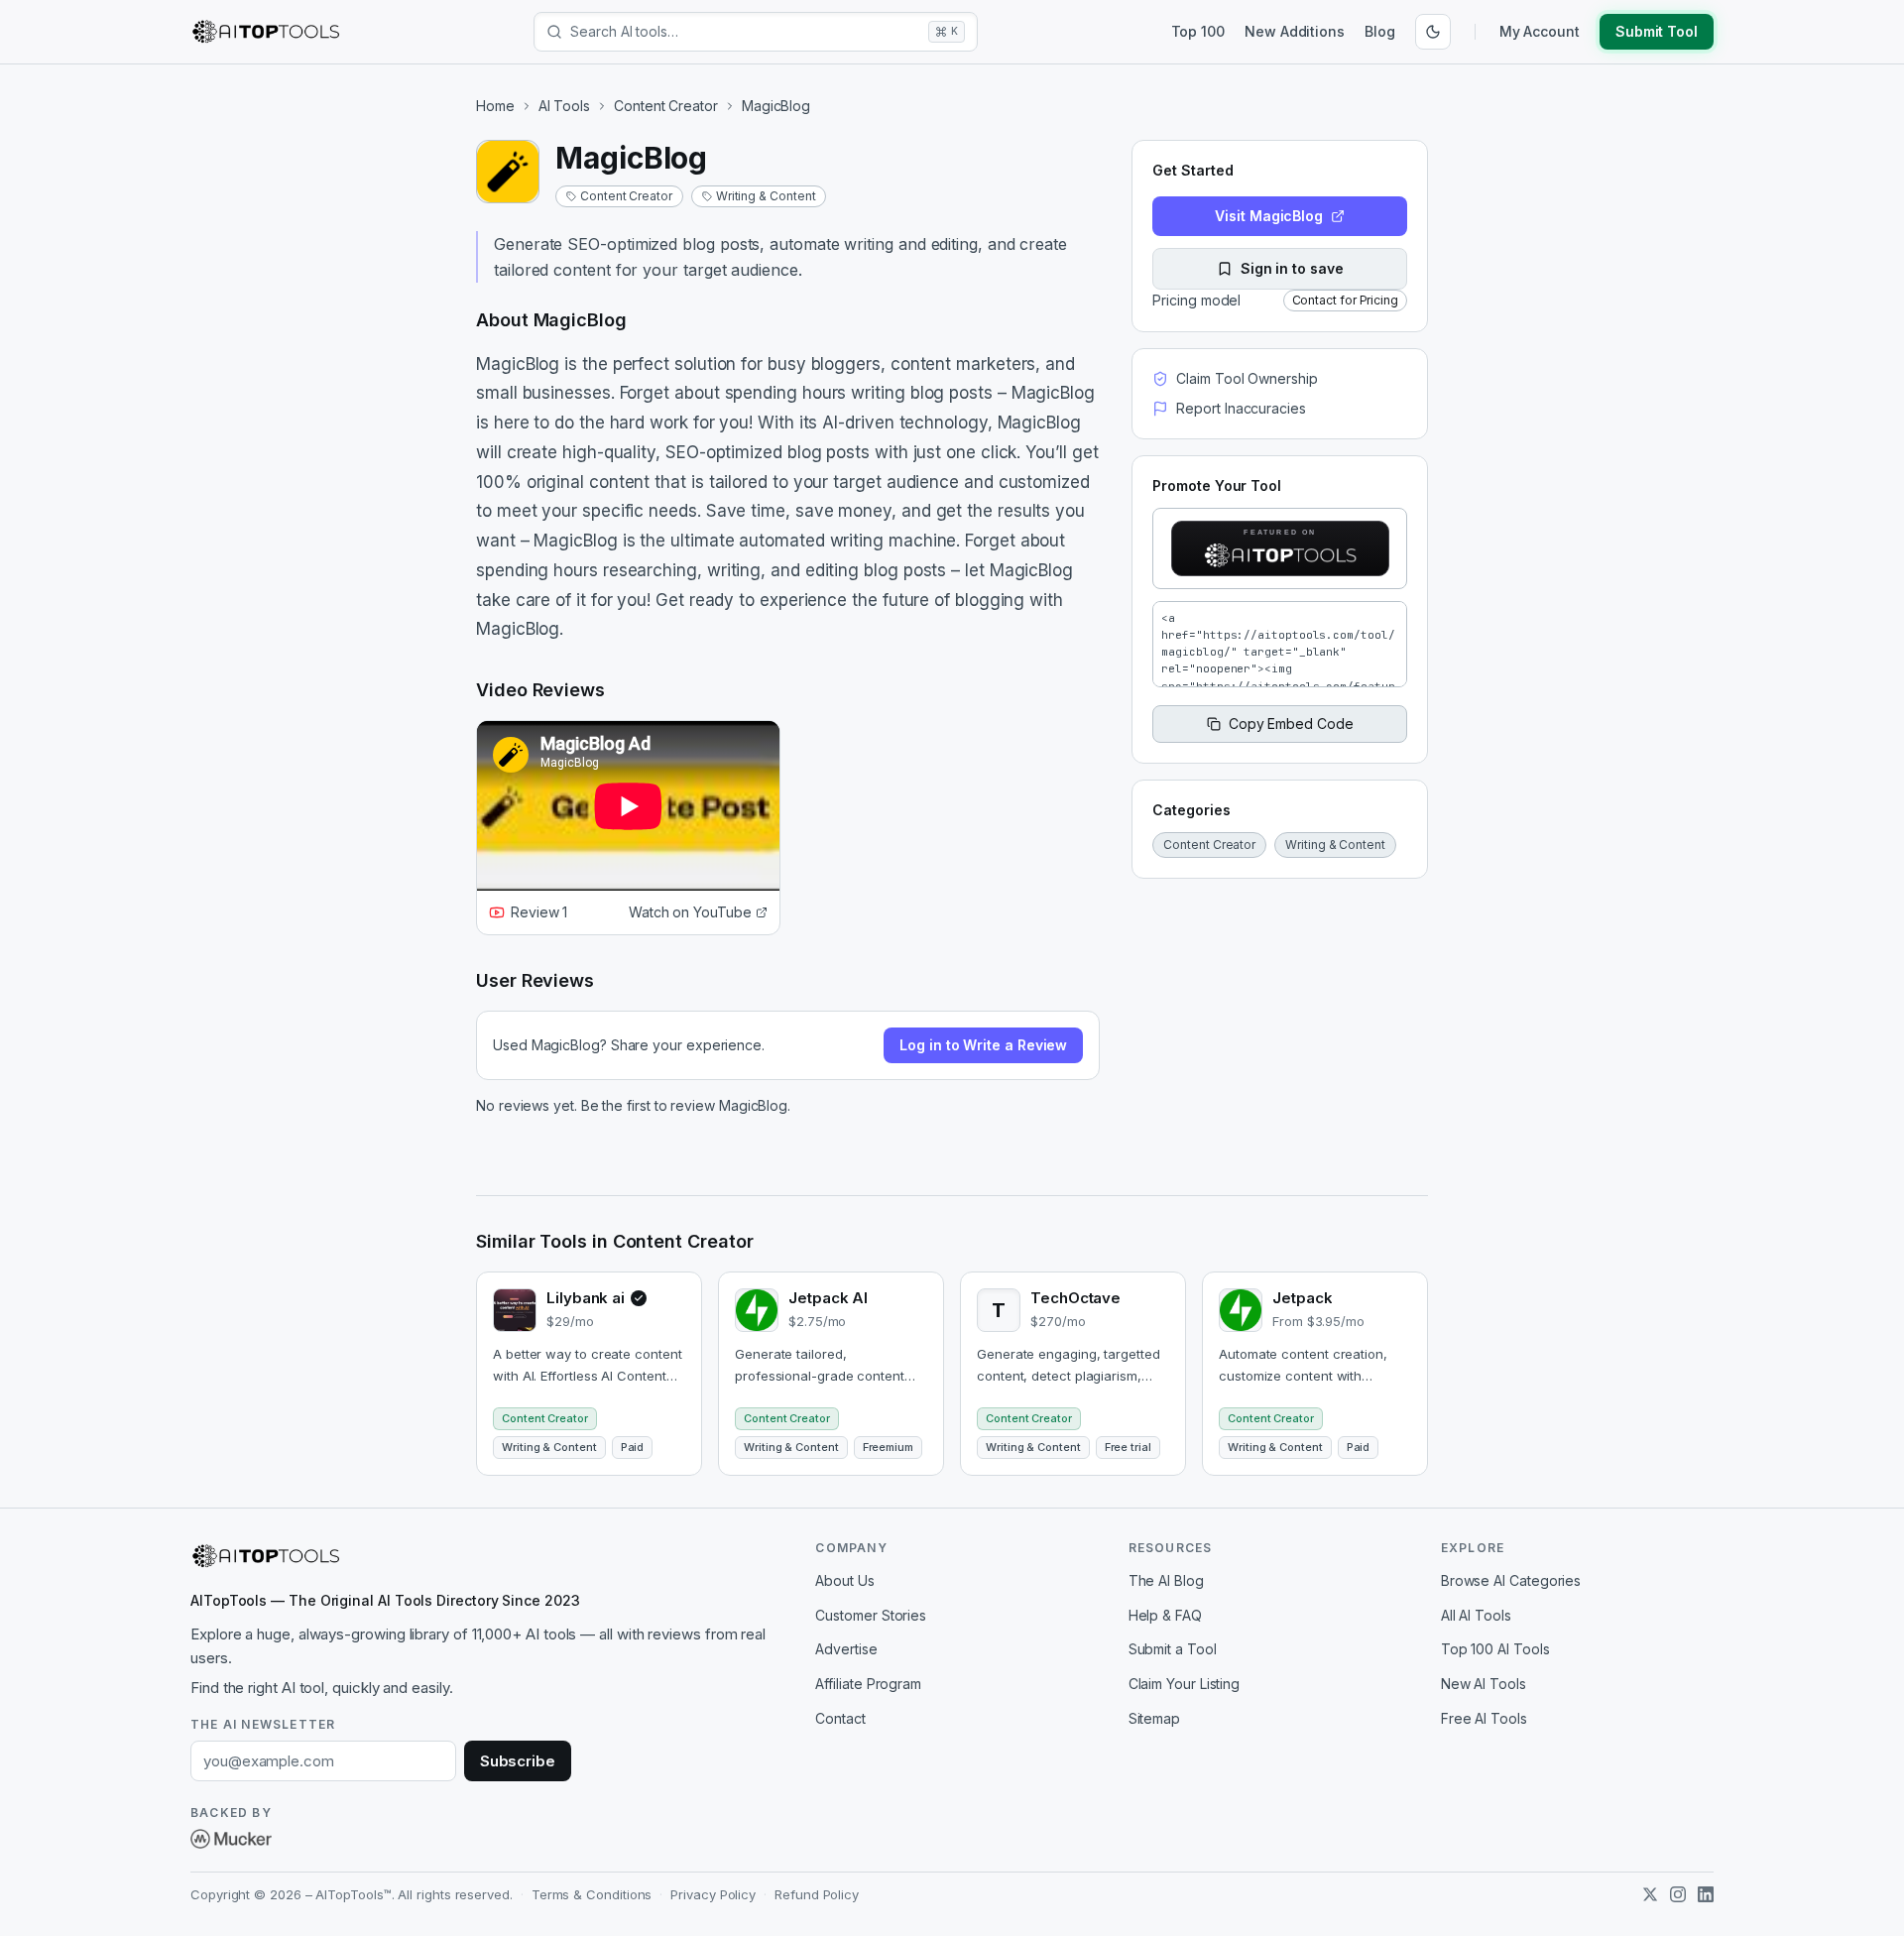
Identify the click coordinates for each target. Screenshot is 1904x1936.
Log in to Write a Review (983, 1045)
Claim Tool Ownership (1247, 378)
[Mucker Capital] (231, 1839)
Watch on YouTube (690, 912)
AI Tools (564, 106)
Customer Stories (871, 1615)
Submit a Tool (1173, 1649)
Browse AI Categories (1511, 1580)
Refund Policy (817, 1894)
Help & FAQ (1165, 1615)
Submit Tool (1657, 31)
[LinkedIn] (1706, 1894)
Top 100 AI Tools (1495, 1649)
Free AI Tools (1484, 1718)
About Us (844, 1580)
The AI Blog (1166, 1580)
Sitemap (1154, 1718)
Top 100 (1198, 31)
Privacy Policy (713, 1894)
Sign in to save (1292, 268)
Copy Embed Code (1291, 724)
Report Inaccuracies (1241, 408)
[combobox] (745, 32)
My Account (1540, 31)
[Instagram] (1678, 1894)
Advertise (846, 1649)
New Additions (1295, 31)
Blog (1380, 31)
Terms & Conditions (592, 1894)
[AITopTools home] (266, 32)
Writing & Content (766, 196)
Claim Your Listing (1185, 1684)
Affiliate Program (868, 1684)
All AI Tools (1476, 1615)
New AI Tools (1484, 1684)
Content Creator (666, 106)
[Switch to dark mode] (1433, 32)
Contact (840, 1718)
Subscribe (518, 1761)
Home (495, 106)
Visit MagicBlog (1269, 216)
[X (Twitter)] (1650, 1894)
